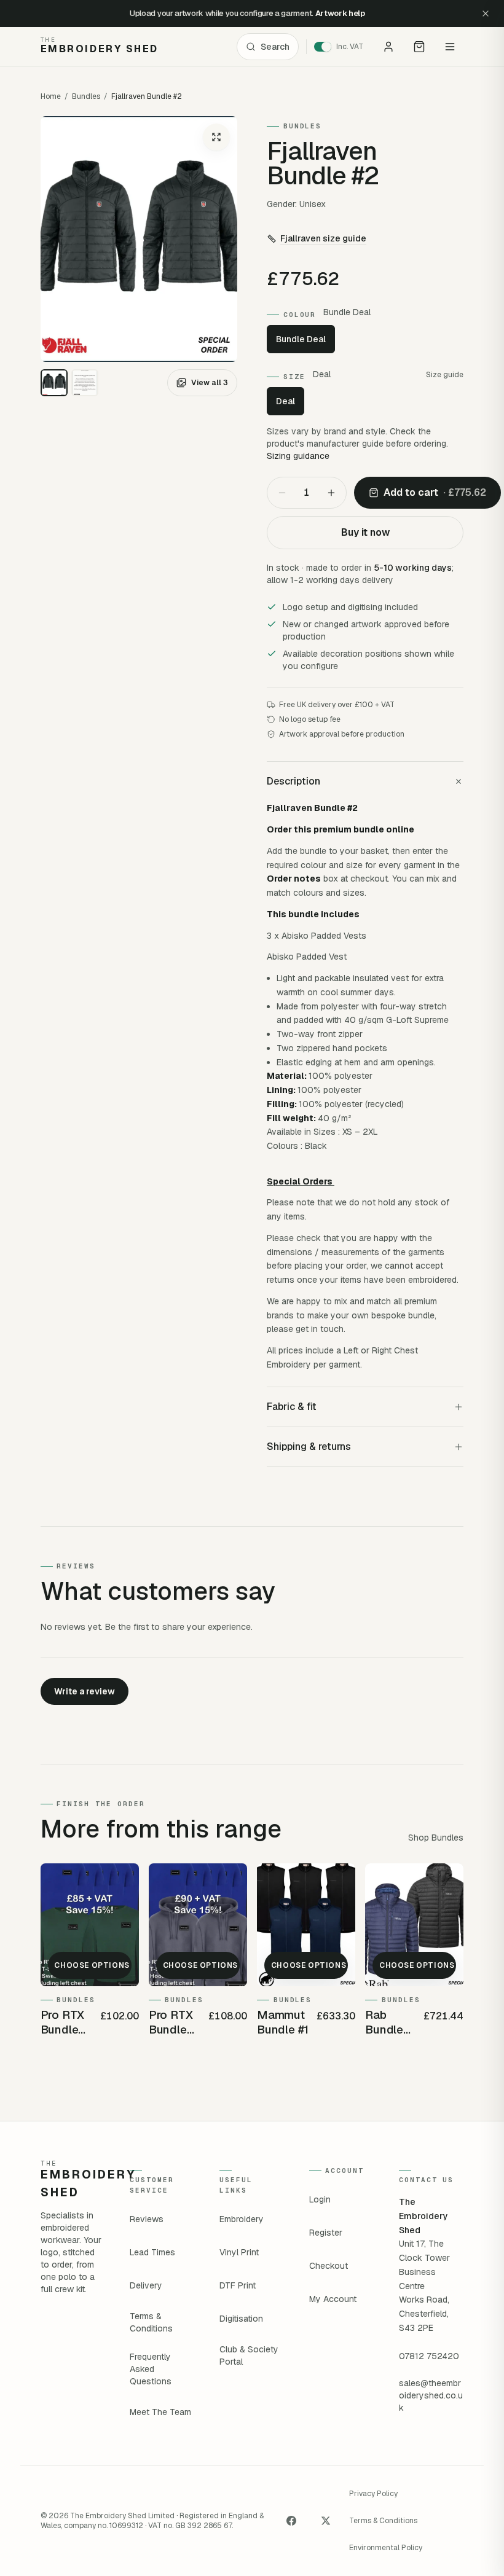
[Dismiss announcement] (486, 14)
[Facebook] (291, 2521)
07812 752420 (429, 2356)
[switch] (343, 47)
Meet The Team (160, 2412)
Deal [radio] (285, 401)
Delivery (146, 2285)
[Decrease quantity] (282, 493)
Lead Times (152, 2252)
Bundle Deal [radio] (301, 339)
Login (320, 2199)
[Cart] (419, 47)
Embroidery (242, 2219)
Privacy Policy (373, 2494)
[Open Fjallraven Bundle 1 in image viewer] (139, 239)
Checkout (329, 2266)
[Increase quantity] (331, 493)
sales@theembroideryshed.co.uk (431, 2395)
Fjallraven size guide (323, 238)
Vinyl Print (239, 2252)
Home (51, 96)
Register (326, 2233)
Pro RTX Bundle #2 (63, 2022)
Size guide (445, 375)
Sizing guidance (298, 456)
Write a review (85, 1691)
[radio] (54, 383)
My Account (333, 2299)
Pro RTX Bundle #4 (171, 2022)
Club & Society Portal (249, 2355)
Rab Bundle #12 (384, 2022)
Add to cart (435, 492)
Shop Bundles (436, 1838)
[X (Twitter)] (326, 2521)
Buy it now (365, 532)
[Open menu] (450, 47)
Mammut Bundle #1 (283, 2022)
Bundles (86, 96)
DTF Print (238, 2285)
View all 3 (210, 383)
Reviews (147, 2219)
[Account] (388, 47)
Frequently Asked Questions (151, 2369)
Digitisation (241, 2319)
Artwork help (340, 13)
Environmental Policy (386, 2548)
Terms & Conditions (151, 2322)
